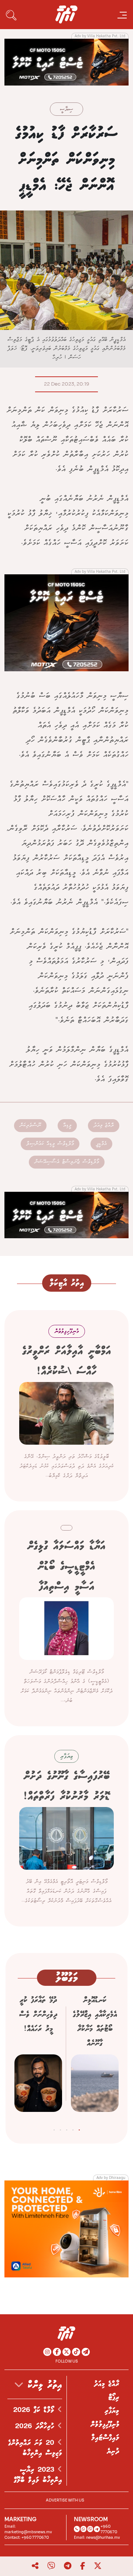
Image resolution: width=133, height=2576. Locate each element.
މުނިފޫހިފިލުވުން (105, 2424)
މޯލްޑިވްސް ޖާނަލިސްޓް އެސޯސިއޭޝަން (67, 1162)
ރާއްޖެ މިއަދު (104, 1125)
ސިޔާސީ (66, 110)
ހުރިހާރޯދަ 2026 (36, 2426)
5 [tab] (54, 2128)
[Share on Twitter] (98, 2566)
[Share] (35, 2566)
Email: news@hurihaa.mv (97, 2537)
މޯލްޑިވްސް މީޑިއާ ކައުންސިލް (50, 1144)
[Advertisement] (66, 62)
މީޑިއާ (67, 1125)
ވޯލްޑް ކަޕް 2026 (35, 2410)
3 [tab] (67, 2128)
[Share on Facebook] (83, 2566)
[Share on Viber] (51, 2566)
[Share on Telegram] (68, 2566)
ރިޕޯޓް (114, 2398)
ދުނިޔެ (113, 2451)
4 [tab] (60, 2128)
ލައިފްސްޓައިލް (105, 2438)
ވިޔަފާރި (112, 2411)
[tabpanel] (95, 2056)
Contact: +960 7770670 (27, 2537)
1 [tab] (79, 2128)
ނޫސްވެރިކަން (30, 1125)
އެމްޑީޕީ (101, 1144)
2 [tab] (73, 2128)
